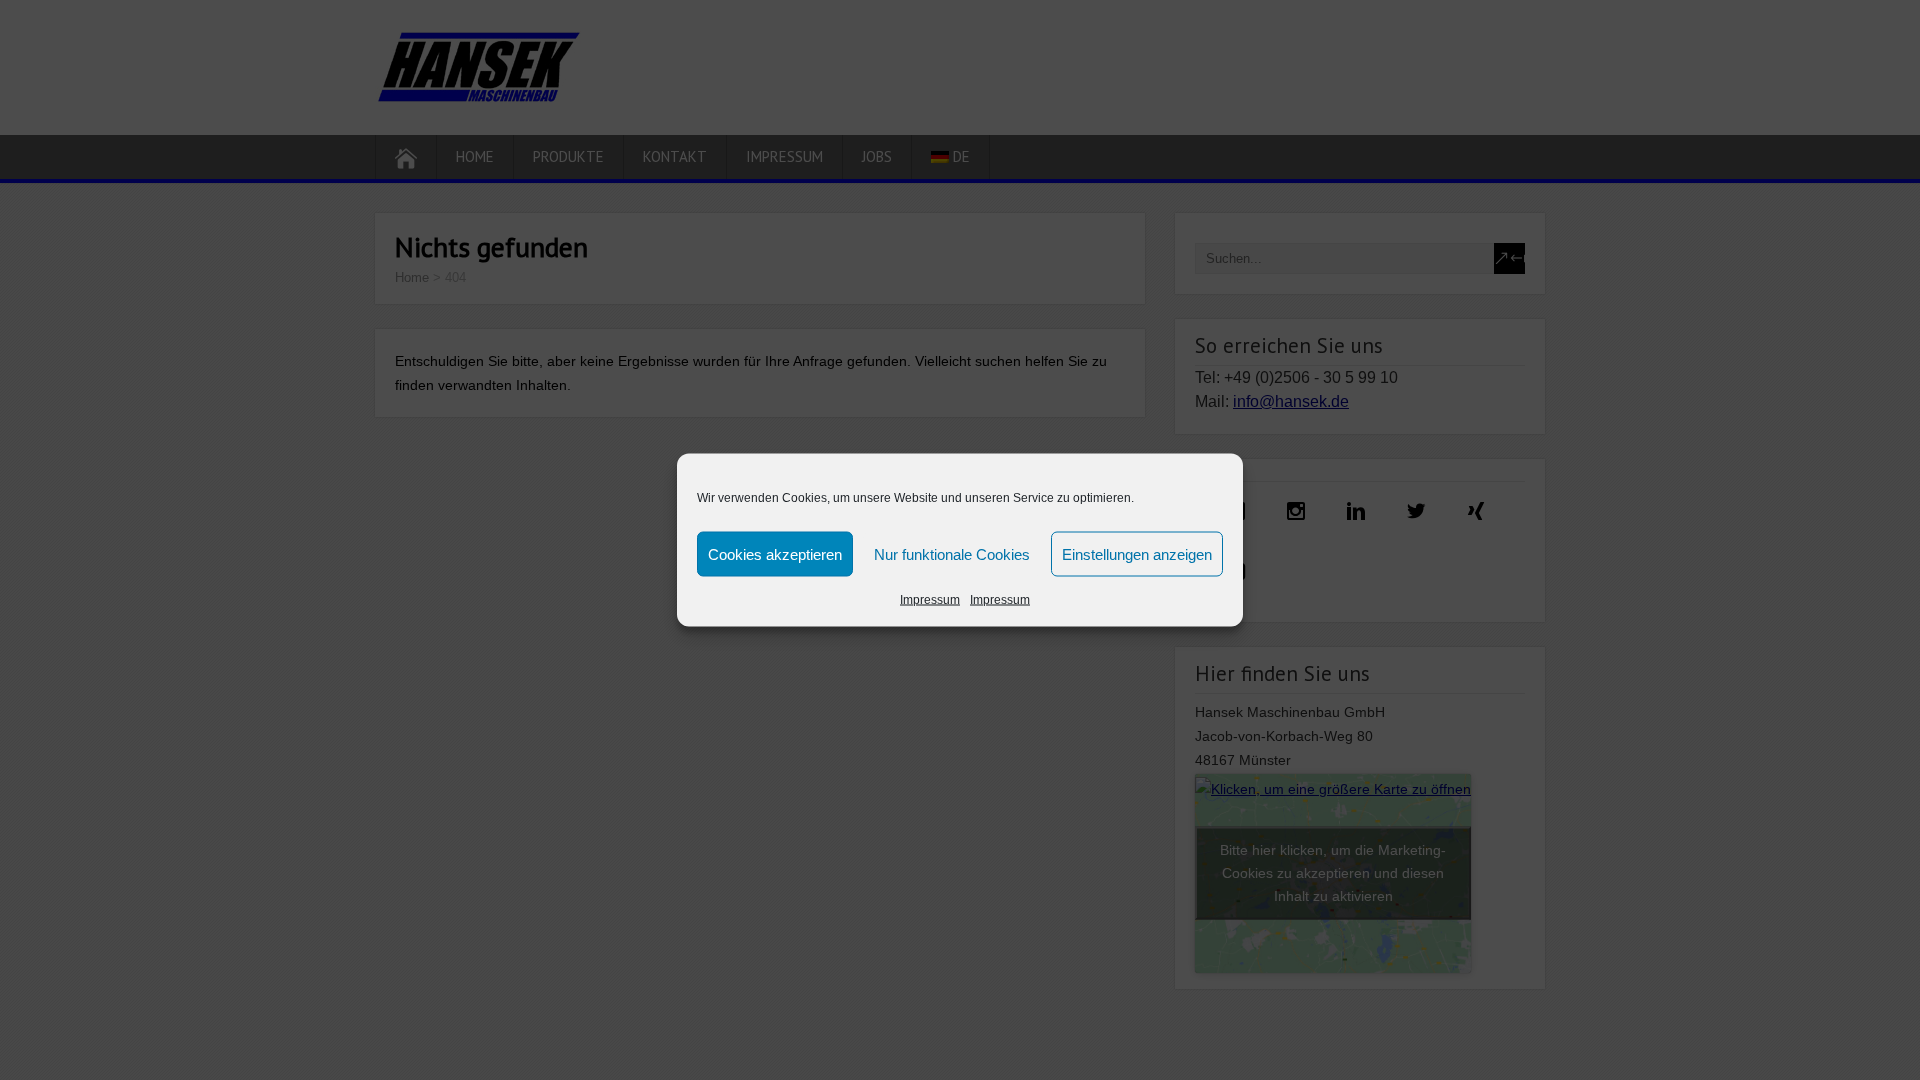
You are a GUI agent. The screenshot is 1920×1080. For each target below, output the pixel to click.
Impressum (930, 600)
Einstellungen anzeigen (1137, 553)
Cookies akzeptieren (775, 553)
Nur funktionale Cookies (952, 553)
